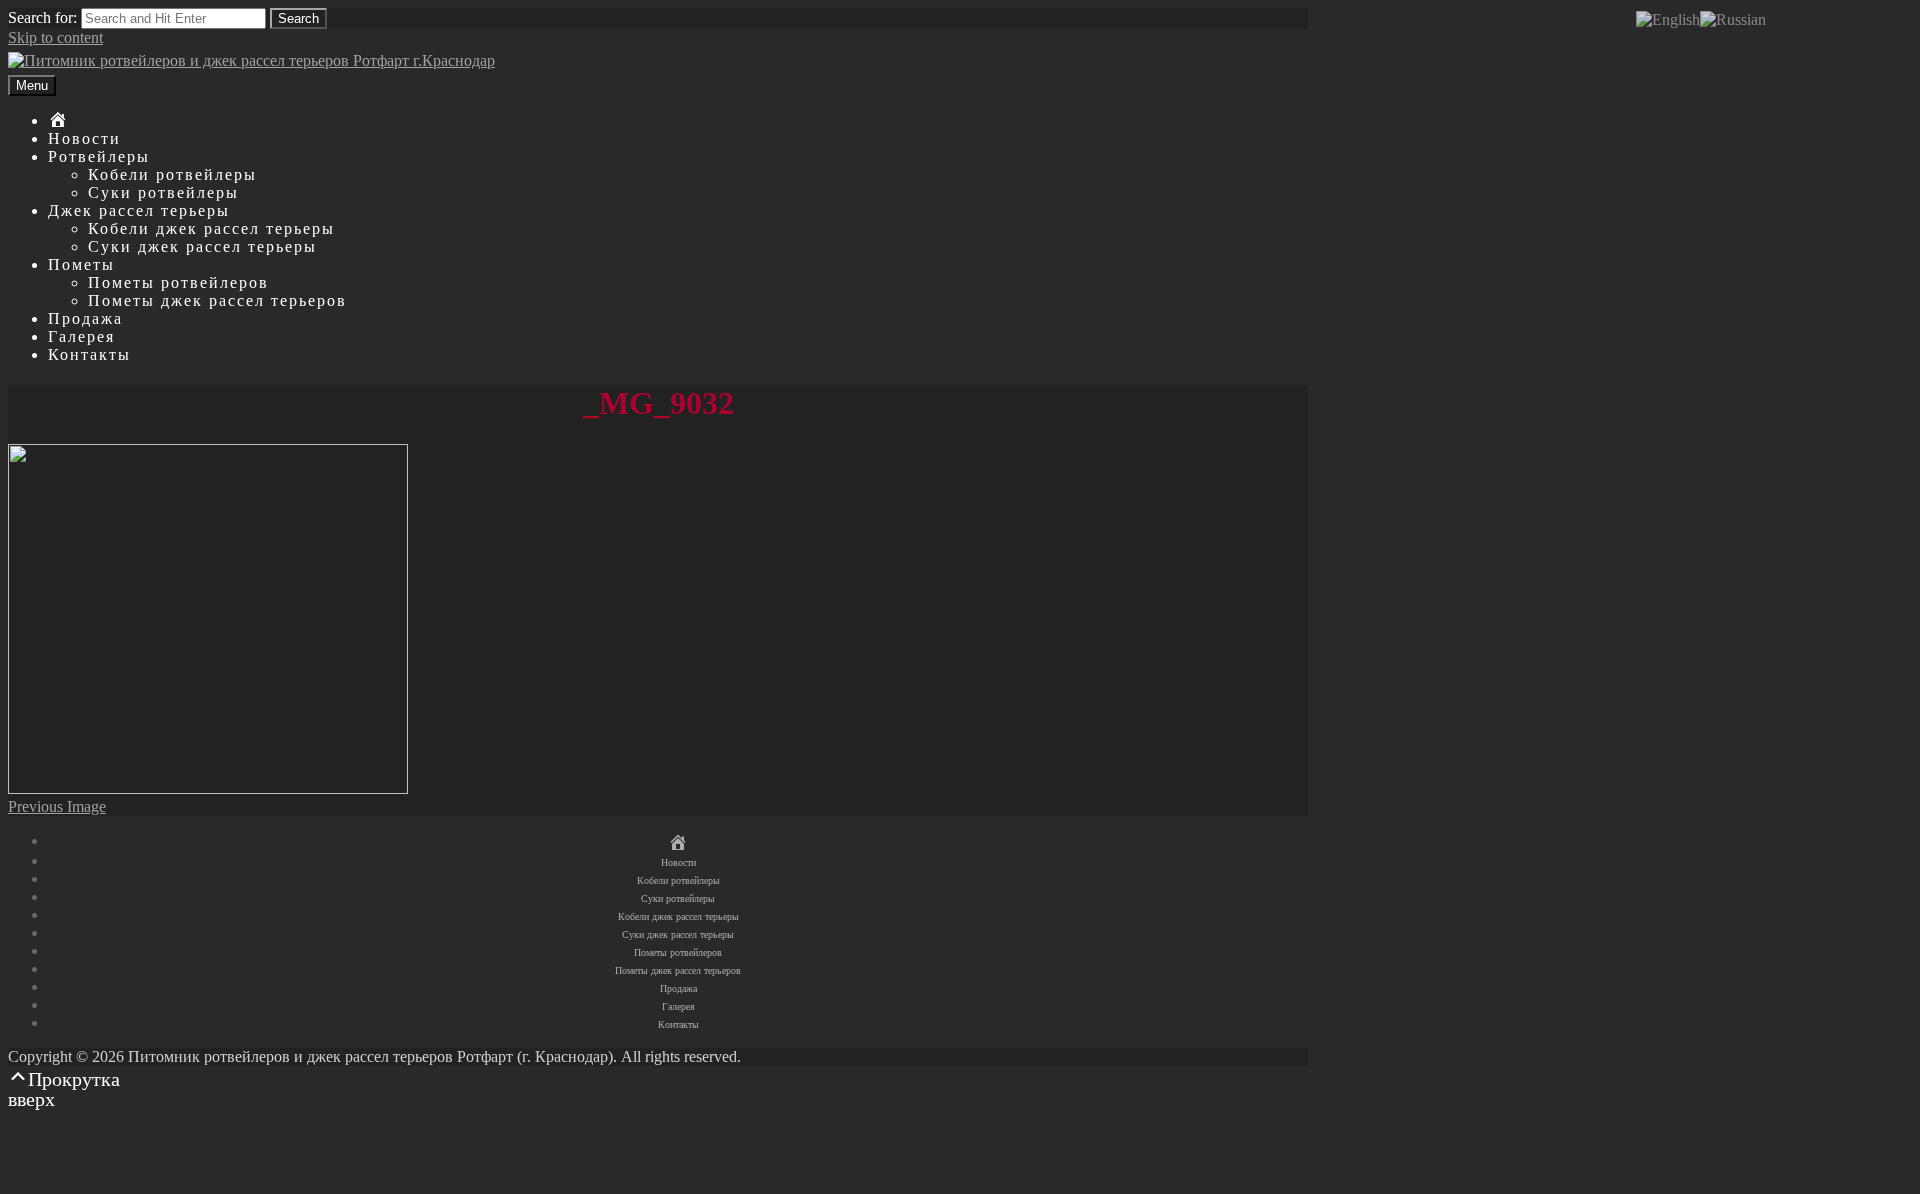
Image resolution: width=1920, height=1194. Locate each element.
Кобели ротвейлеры (172, 174)
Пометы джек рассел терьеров (217, 300)
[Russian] (1733, 18)
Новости (84, 138)
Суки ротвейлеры (163, 192)
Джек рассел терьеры (139, 210)
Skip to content (55, 37)
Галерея (81, 336)
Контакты (89, 354)
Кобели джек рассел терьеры (211, 228)
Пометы (81, 264)
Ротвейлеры (99, 156)
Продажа (85, 318)
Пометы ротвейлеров (178, 282)
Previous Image (57, 806)
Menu (32, 85)
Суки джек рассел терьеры (202, 246)
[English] (1668, 18)
